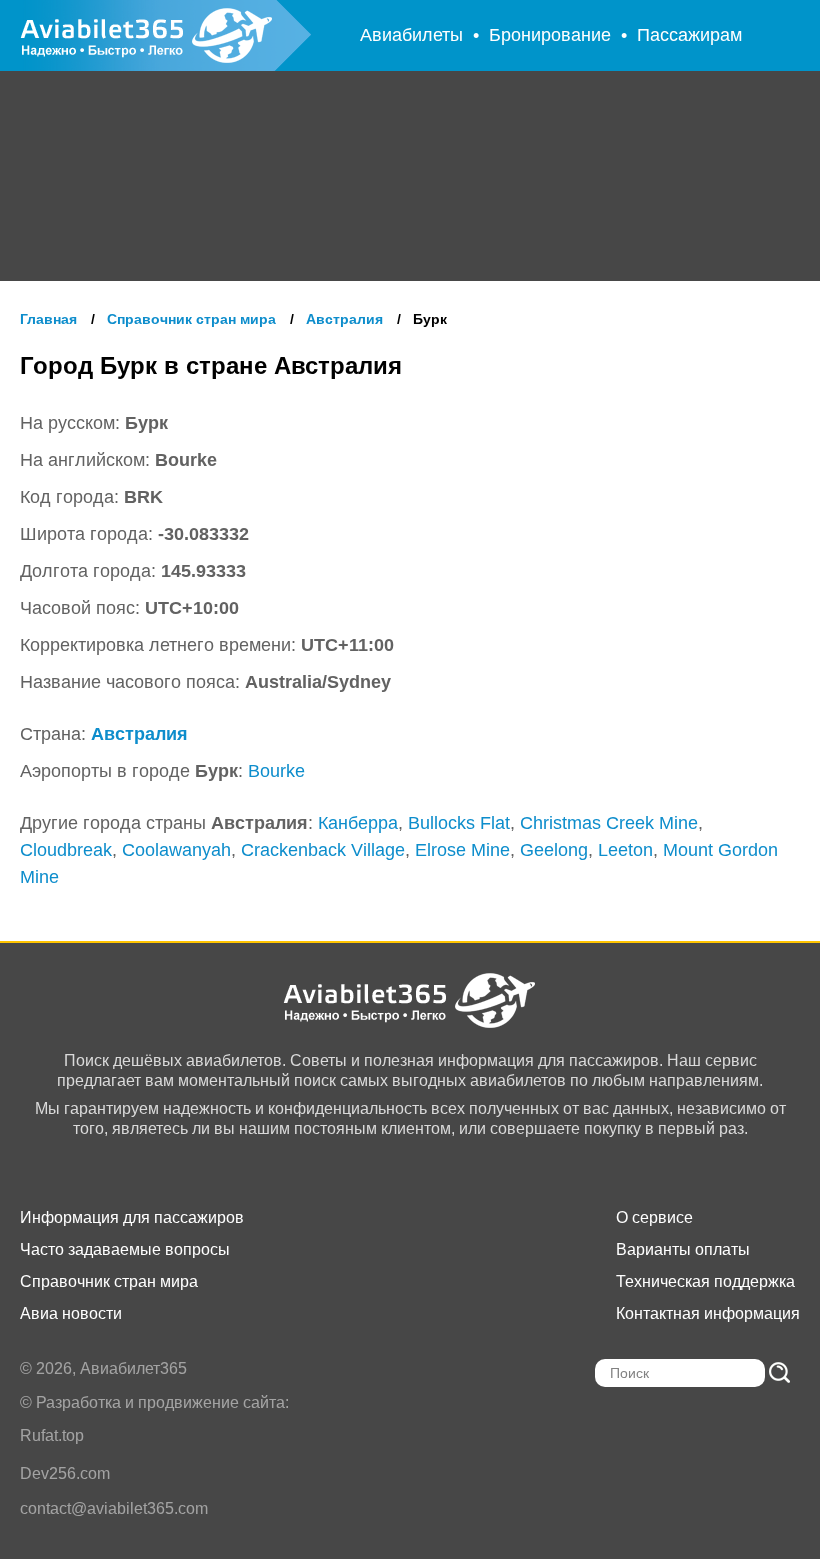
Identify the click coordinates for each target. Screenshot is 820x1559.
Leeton (625, 850)
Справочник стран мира (109, 1281)
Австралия (139, 734)
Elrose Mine (462, 850)
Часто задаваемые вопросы (125, 1249)
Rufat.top (52, 1435)
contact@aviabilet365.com (114, 1508)
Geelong (554, 850)
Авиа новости (71, 1313)
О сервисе (654, 1217)
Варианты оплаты (683, 1249)
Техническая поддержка (705, 1281)
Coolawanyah (176, 850)
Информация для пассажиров (132, 1217)
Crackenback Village (323, 850)
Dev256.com (65, 1473)
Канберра (358, 823)
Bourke (276, 771)
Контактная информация (708, 1313)
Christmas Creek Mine (609, 823)
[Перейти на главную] (410, 1000)
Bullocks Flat (459, 823)
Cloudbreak (66, 850)
